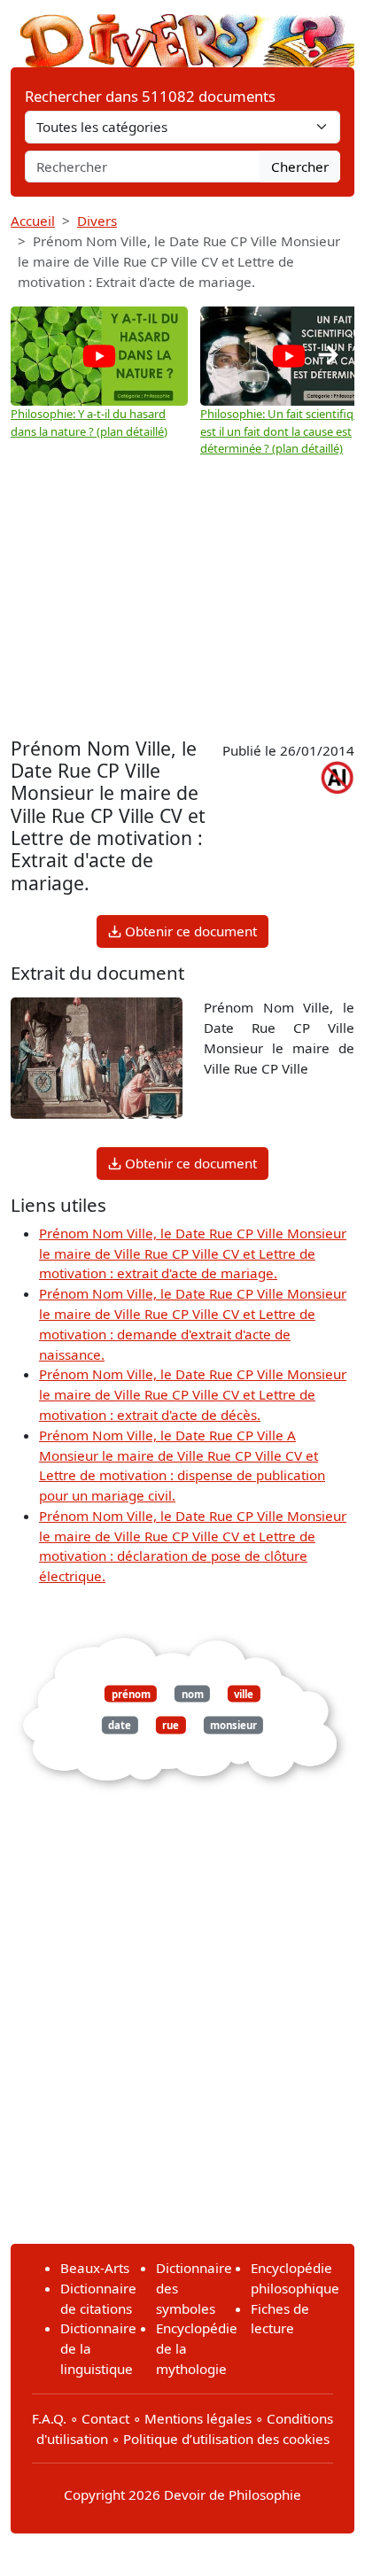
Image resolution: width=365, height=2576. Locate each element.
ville (244, 1694)
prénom (131, 1694)
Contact (105, 2418)
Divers (97, 221)
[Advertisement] (182, 591)
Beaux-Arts (95, 2268)
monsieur (233, 1725)
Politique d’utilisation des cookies (226, 2439)
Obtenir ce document (189, 931)
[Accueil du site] (182, 32)
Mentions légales (198, 2418)
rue (171, 1725)
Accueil (33, 221)
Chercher (300, 167)
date (120, 1725)
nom (193, 1694)
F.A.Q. (49, 2418)
